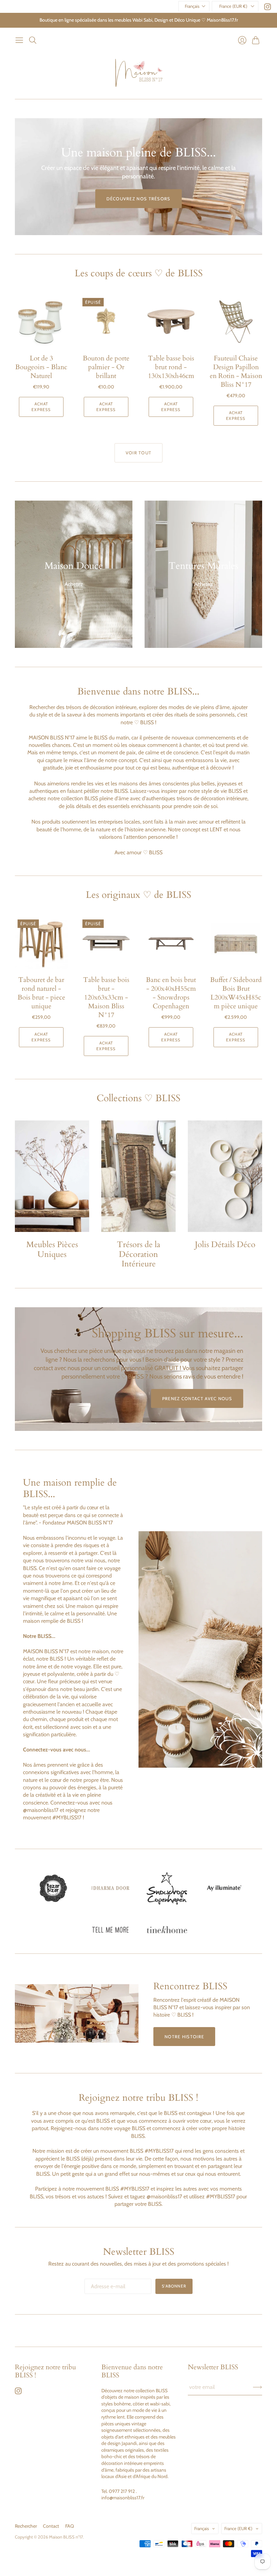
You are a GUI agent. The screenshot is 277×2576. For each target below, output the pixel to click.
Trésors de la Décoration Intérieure (138, 1254)
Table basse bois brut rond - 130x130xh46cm (171, 367)
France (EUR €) (233, 6)
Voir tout (139, 453)
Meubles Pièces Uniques (52, 1249)
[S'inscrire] (258, 2387)
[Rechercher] (33, 40)
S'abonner (174, 2286)
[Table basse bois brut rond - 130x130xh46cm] (171, 322)
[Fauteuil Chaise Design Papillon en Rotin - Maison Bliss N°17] (236, 322)
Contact (51, 2526)
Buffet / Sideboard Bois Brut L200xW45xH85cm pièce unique (236, 993)
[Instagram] (268, 8)
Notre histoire (184, 2037)
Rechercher (26, 2526)
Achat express (41, 407)
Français (192, 6)
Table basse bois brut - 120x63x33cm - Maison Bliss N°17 (106, 997)
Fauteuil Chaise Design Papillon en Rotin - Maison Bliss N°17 (236, 371)
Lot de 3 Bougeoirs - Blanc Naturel (41, 367)
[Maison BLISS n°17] (139, 73)
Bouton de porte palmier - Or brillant (106, 367)
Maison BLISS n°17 (66, 2537)
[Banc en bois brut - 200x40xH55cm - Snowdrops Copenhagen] (171, 943)
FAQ (70, 2526)
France (238, 2528)
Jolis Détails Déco (225, 1245)
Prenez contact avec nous (197, 1398)
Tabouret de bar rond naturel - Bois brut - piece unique (41, 993)
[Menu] (19, 40)
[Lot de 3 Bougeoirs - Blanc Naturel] (41, 322)
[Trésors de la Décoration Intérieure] (138, 1176)
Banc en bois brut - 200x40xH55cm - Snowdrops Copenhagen (171, 993)
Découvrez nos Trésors (138, 199)
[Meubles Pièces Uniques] (52, 1176)
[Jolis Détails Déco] (225, 1176)
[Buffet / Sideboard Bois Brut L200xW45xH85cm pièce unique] (236, 943)
